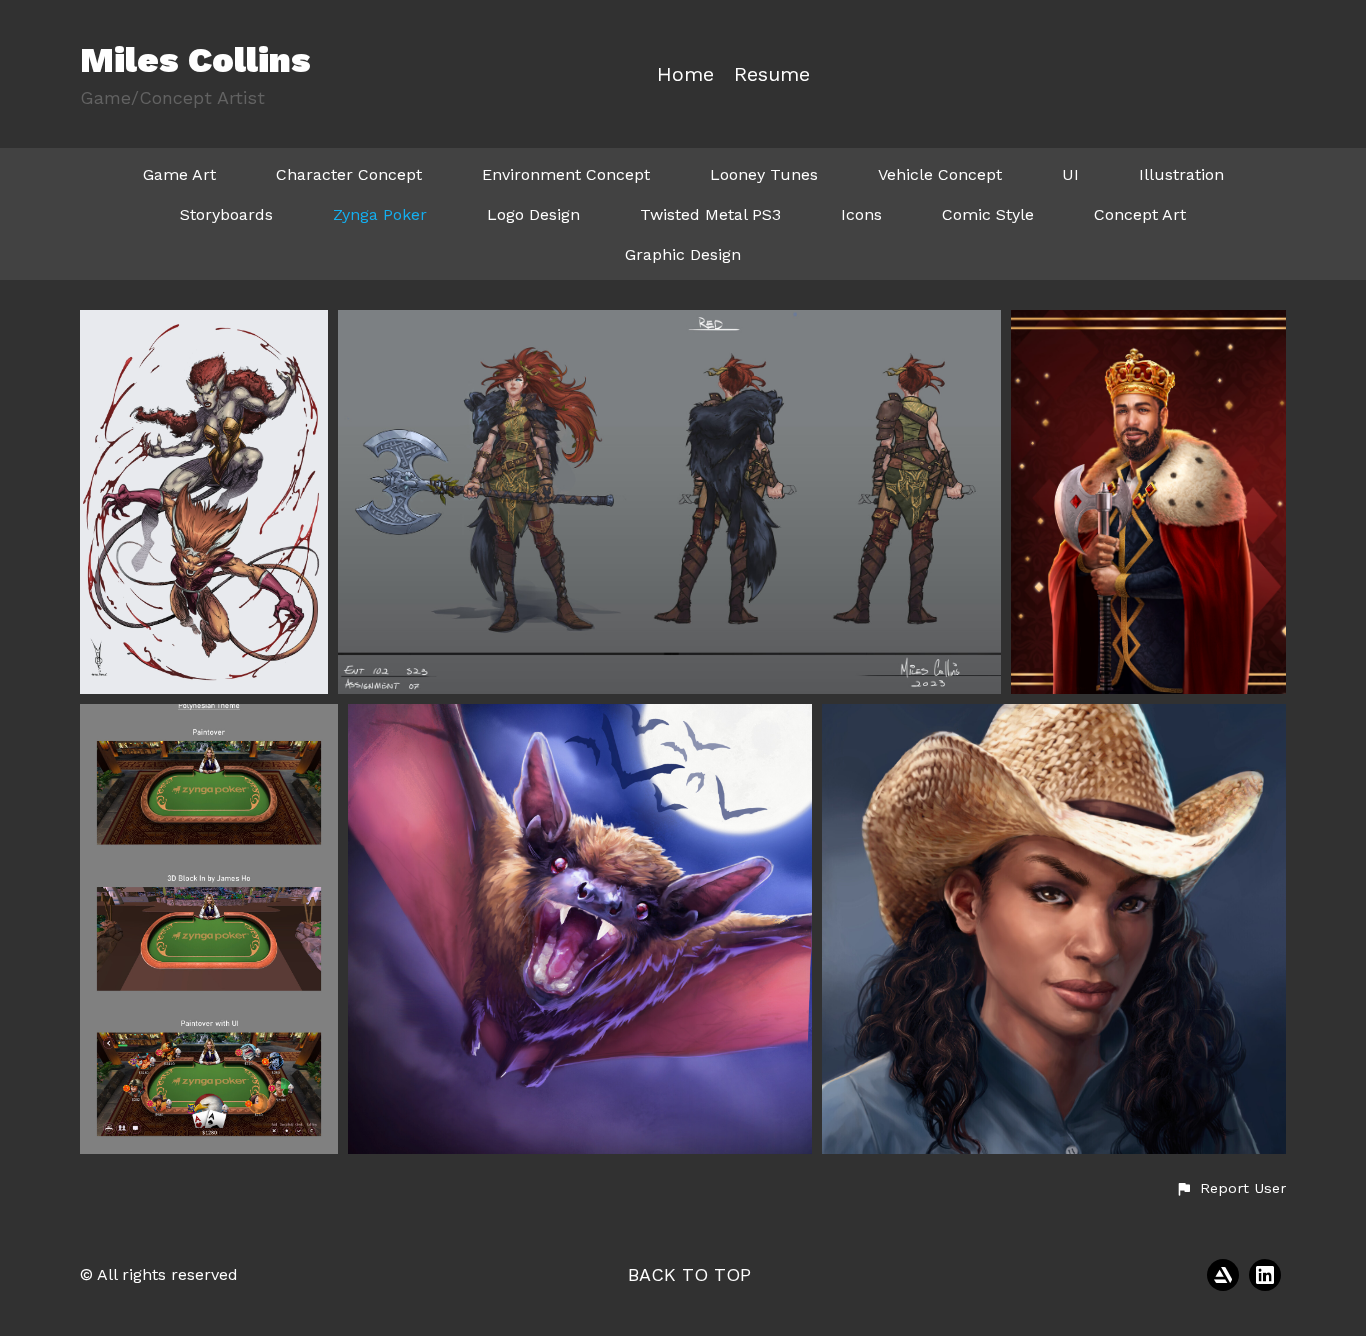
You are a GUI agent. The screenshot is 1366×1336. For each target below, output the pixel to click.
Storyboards (226, 214)
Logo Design (533, 214)
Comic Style (988, 214)
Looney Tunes (764, 174)
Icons (861, 214)
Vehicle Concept (940, 174)
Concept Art (1140, 214)
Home (685, 74)
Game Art (179, 174)
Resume (772, 74)
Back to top (689, 1274)
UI (1070, 174)
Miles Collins (195, 60)
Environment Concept (566, 174)
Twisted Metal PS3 (710, 214)
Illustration (1181, 174)
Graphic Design (683, 254)
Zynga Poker (380, 214)
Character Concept (349, 174)
